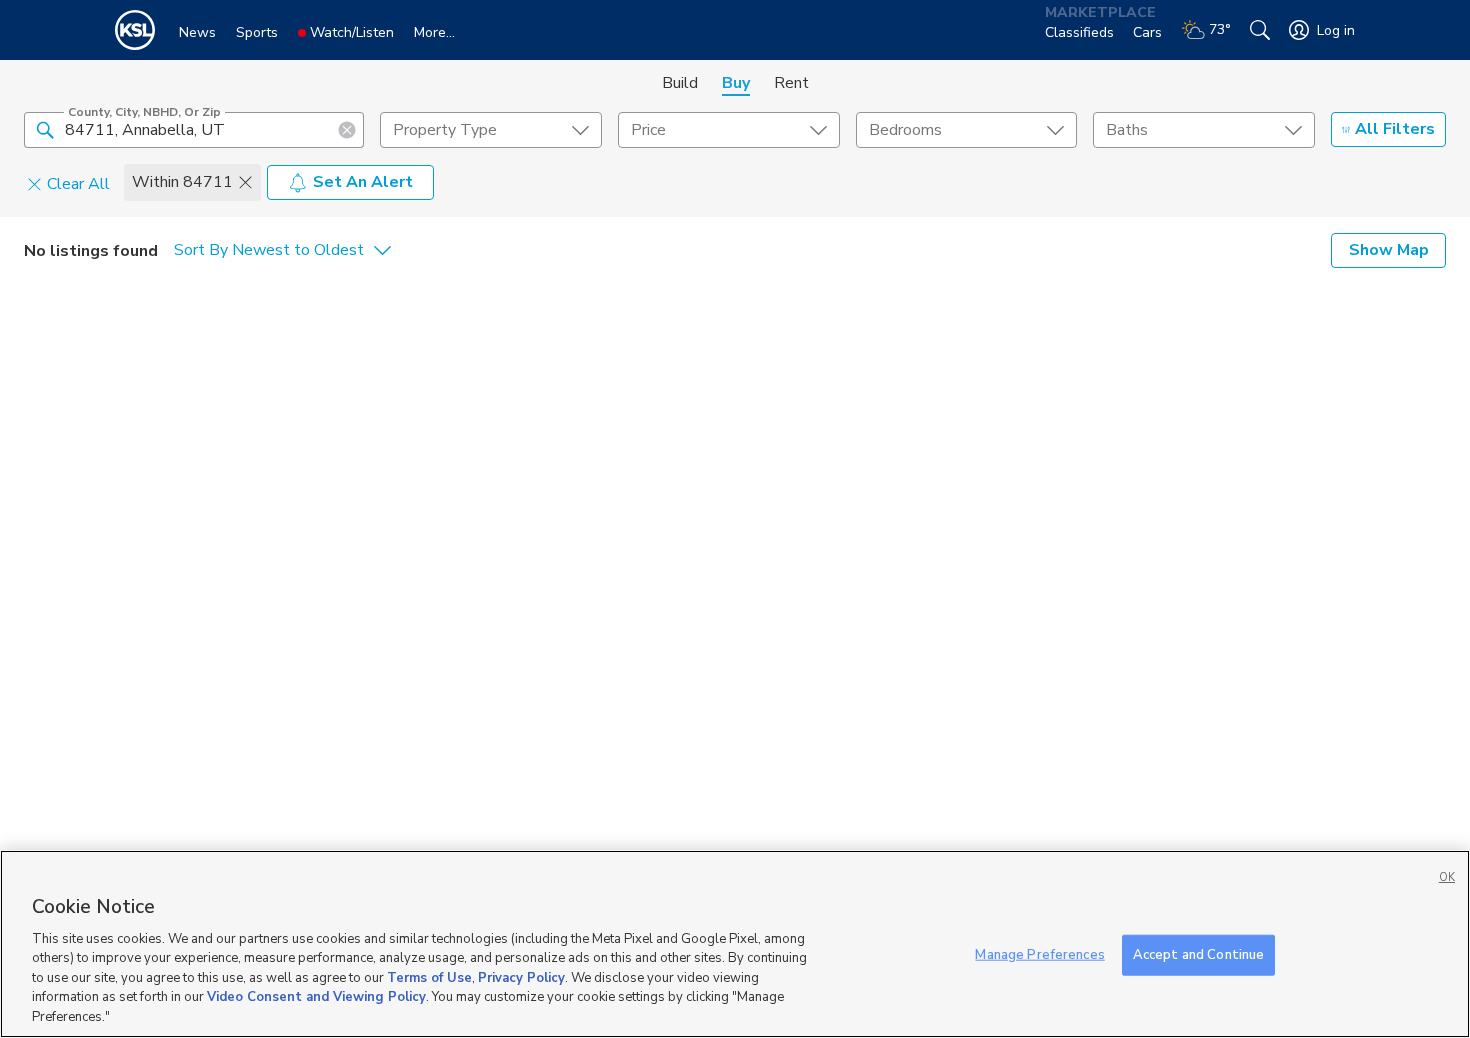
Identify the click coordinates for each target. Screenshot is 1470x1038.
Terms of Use (429, 978)
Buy (736, 83)
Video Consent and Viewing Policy (316, 998)
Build (680, 83)
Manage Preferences (1039, 954)
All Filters (1395, 129)
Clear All (78, 183)
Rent (791, 83)
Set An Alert (363, 182)
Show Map (1389, 250)
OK (1447, 877)
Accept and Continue (1198, 954)
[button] (45, 129)
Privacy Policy (521, 978)
